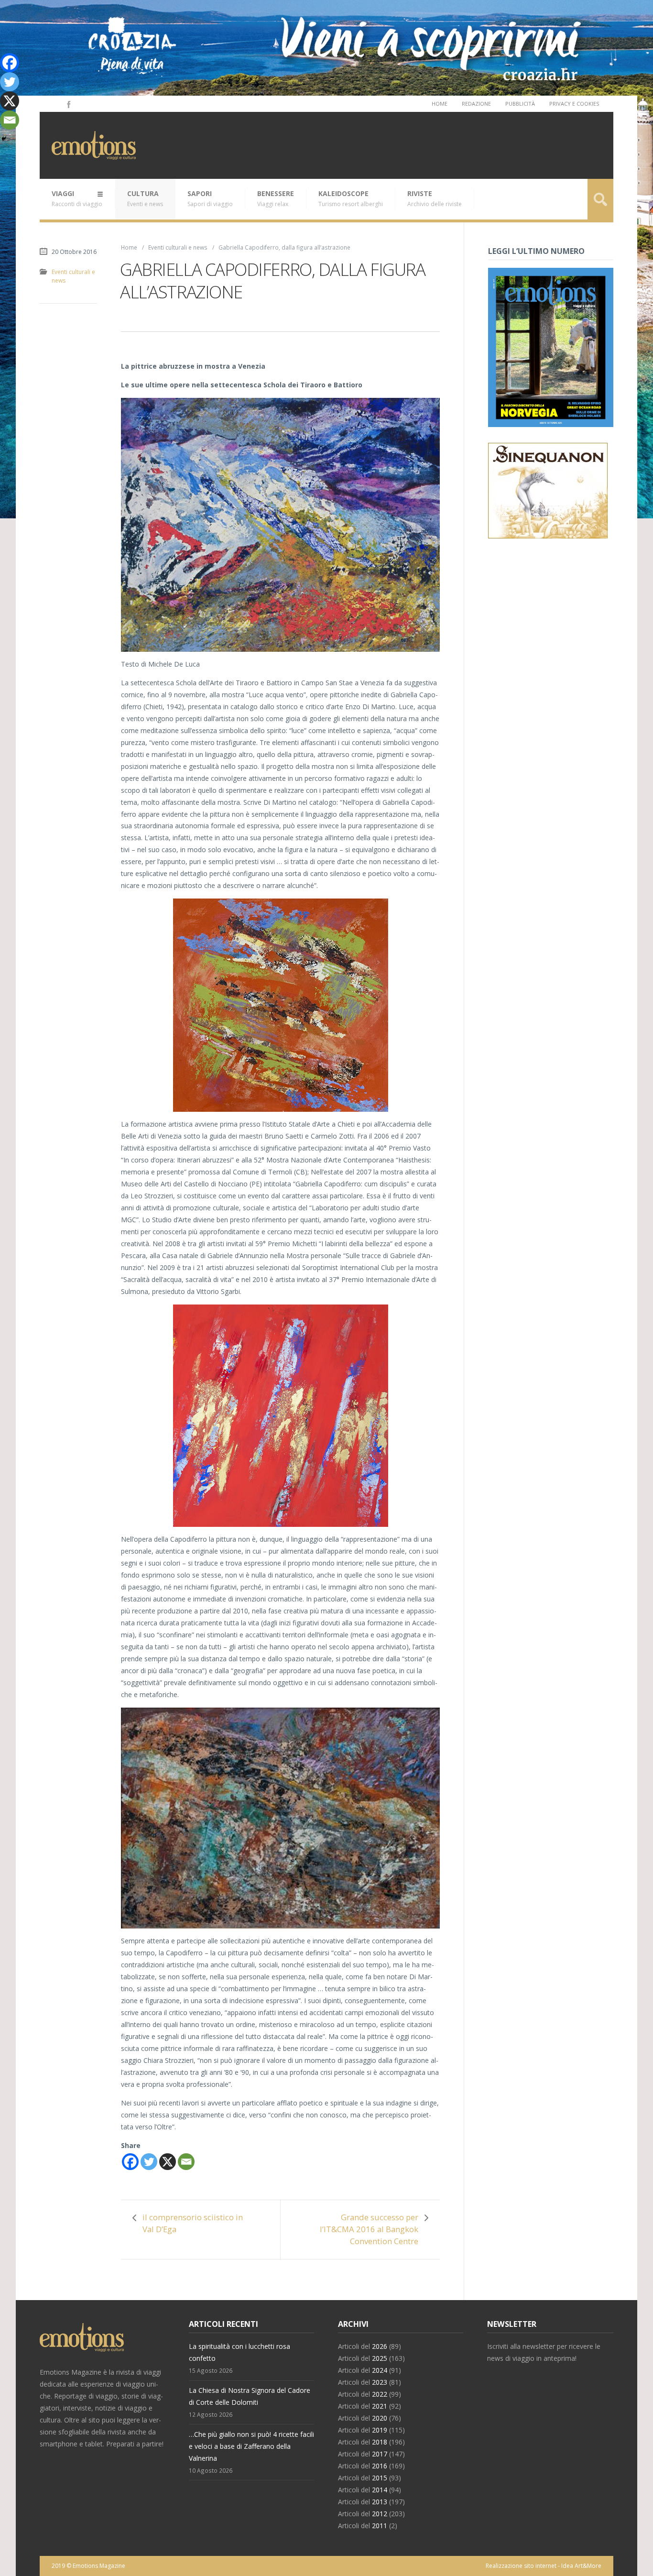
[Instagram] (55, 104)
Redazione (476, 104)
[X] (168, 2162)
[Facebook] (68, 104)
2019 (380, 2430)
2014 (380, 2490)
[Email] (186, 2162)
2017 (380, 2454)
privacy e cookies (574, 104)
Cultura (145, 198)
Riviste (435, 198)
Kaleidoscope (351, 198)
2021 (380, 2406)
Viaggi (77, 198)
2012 (380, 2514)
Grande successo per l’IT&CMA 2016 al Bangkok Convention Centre (369, 2229)
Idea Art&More (581, 2566)
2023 (380, 2382)
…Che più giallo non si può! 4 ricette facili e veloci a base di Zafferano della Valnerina (251, 2446)
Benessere (276, 198)
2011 (380, 2526)
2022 (380, 2394)
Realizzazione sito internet (521, 2566)
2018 (380, 2442)
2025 (380, 2358)
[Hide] (4, 139)
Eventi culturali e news (178, 247)
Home (440, 104)
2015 (380, 2478)
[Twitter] (149, 2162)
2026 (380, 2346)
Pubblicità (520, 104)
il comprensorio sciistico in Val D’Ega (193, 2223)
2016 (380, 2466)
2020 (380, 2418)
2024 (380, 2370)
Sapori (210, 198)
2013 (380, 2502)
